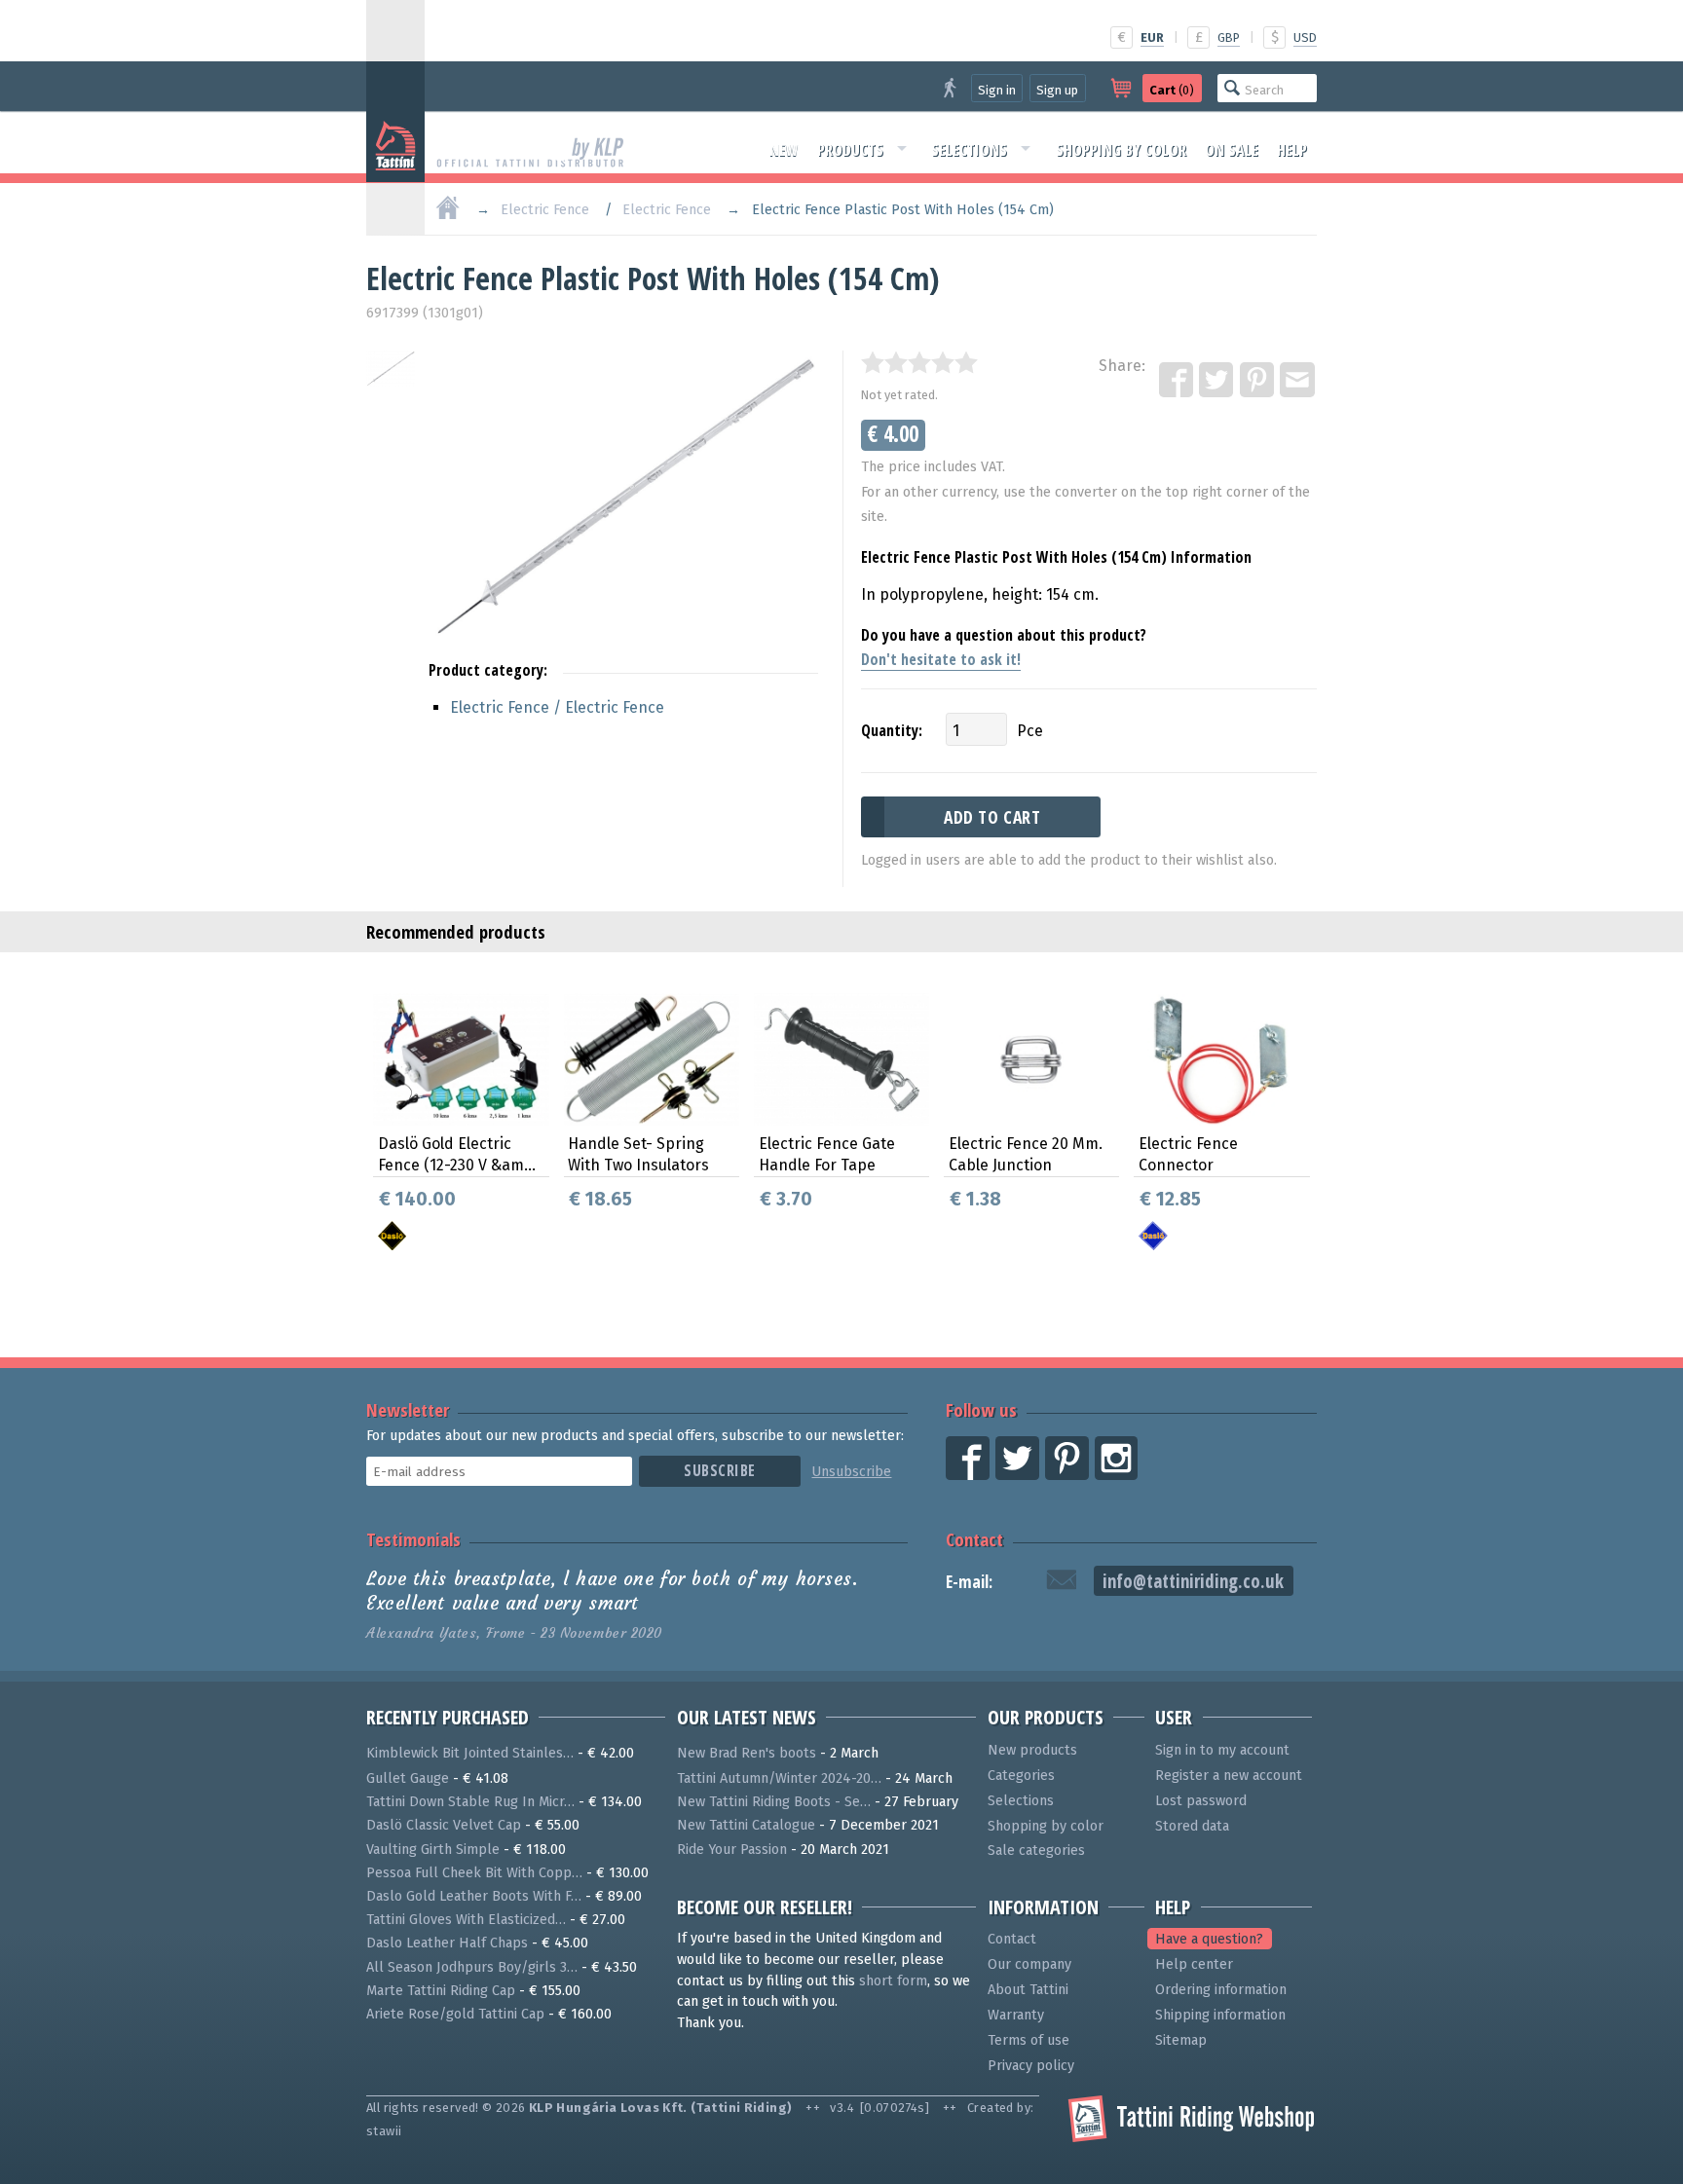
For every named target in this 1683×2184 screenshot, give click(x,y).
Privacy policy (1031, 2066)
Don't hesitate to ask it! (941, 659)
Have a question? (1209, 1939)
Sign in (997, 90)
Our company (1029, 1964)
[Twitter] (1217, 381)
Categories (1021, 1776)
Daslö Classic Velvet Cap (444, 1825)
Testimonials (413, 1539)
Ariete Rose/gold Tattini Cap (455, 2014)
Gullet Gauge (408, 1778)
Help (1292, 150)
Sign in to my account (1222, 1750)
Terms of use (1028, 2040)
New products (1032, 1750)
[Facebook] (1178, 381)
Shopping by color (1121, 150)
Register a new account (1229, 1776)
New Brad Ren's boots (747, 1753)
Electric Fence (545, 210)
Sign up (1057, 90)
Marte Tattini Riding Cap (441, 1991)
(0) (1172, 90)
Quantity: (892, 730)
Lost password (1201, 1801)
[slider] (919, 362)
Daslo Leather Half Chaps (447, 1943)
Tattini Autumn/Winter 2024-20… (779, 1778)
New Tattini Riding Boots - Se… (774, 1802)
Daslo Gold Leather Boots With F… (474, 1896)
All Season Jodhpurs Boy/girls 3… (472, 1967)
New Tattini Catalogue (746, 1825)
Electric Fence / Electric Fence (557, 707)
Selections (969, 150)
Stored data (1192, 1826)
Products (850, 150)
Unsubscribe (851, 1472)
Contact (974, 1539)
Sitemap (1181, 2040)
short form (893, 1981)
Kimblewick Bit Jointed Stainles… (470, 1753)
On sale (1232, 150)
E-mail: (969, 1582)
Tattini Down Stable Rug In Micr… (470, 1802)
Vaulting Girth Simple (433, 1850)
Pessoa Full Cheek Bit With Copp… (474, 1873)
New (784, 150)
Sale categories (1036, 1851)
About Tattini (1028, 1990)
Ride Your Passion (732, 1850)
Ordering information (1221, 1990)
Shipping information (1220, 2015)
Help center (1194, 1964)
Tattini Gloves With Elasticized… (466, 1920)
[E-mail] (1298, 381)
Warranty (1016, 2015)
